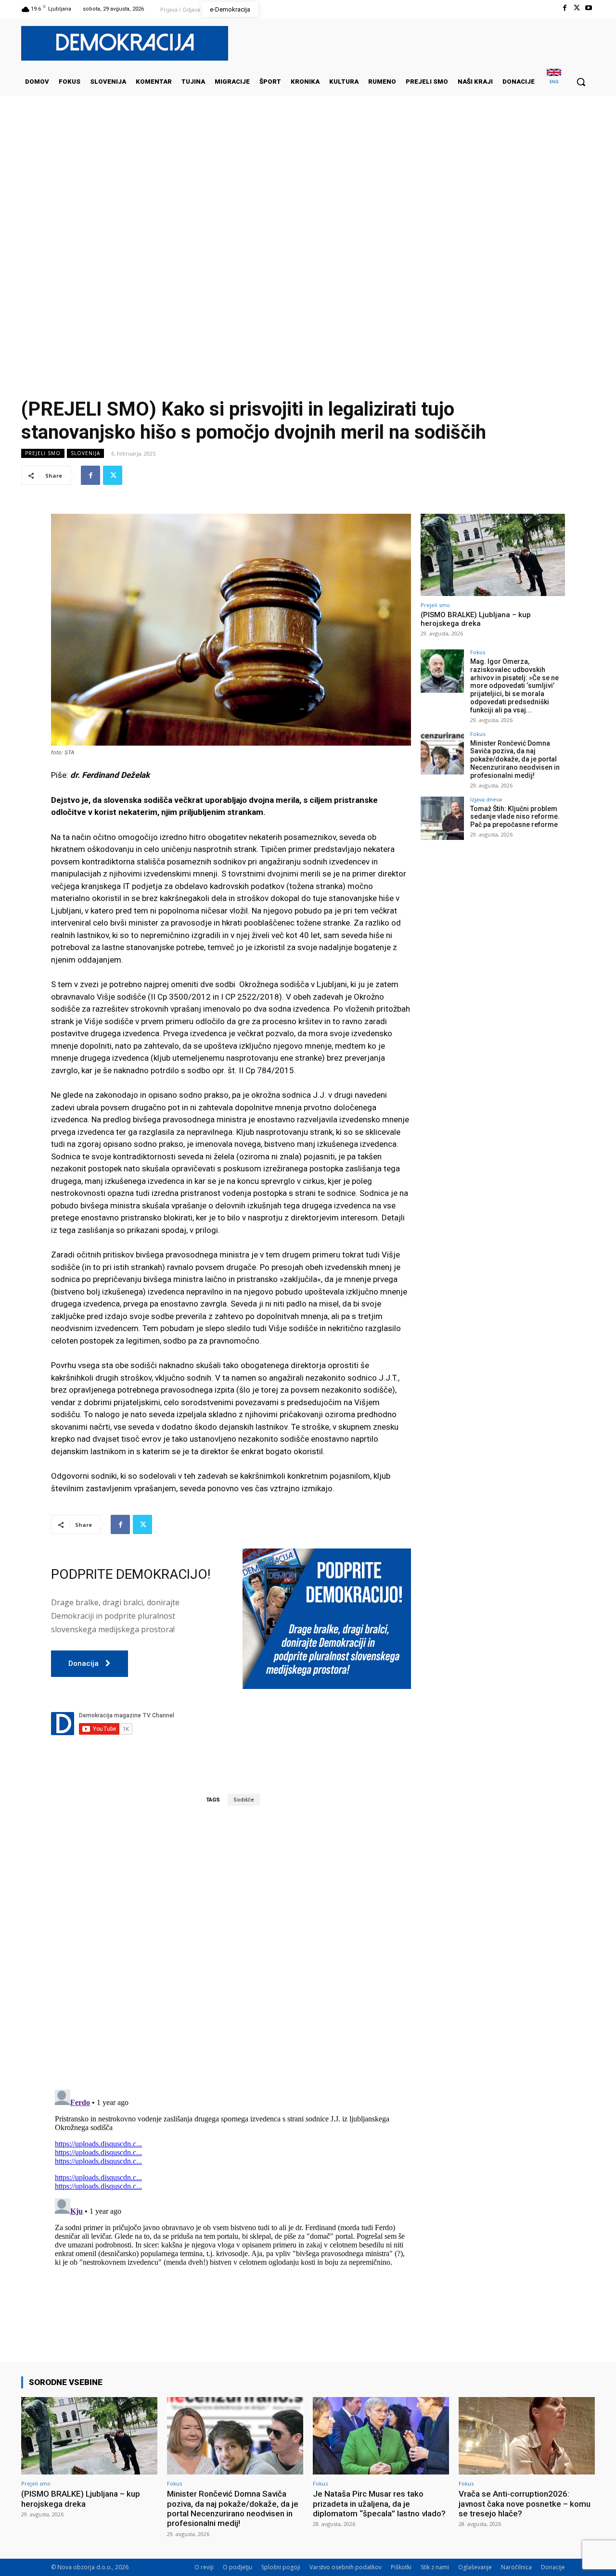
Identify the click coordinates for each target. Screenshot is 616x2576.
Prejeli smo (43, 453)
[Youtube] (589, 8)
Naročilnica (516, 2567)
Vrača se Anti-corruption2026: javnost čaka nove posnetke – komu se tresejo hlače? (525, 2504)
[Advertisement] (308, 192)
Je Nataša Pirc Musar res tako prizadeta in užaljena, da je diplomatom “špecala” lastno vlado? (379, 2504)
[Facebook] (564, 8)
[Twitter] (577, 8)
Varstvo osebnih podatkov (346, 2567)
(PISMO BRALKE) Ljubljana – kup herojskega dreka (476, 619)
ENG (554, 82)
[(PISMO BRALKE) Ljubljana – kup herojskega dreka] (493, 555)
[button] (581, 82)
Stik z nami (435, 2567)
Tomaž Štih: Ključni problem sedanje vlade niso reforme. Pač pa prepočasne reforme (515, 817)
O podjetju (237, 2567)
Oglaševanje (475, 2567)
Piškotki (401, 2567)
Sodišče (244, 1800)
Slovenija (85, 453)
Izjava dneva (486, 799)
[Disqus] (231, 1947)
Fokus (478, 652)
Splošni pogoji (281, 2567)
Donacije (553, 2567)
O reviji (204, 2567)
